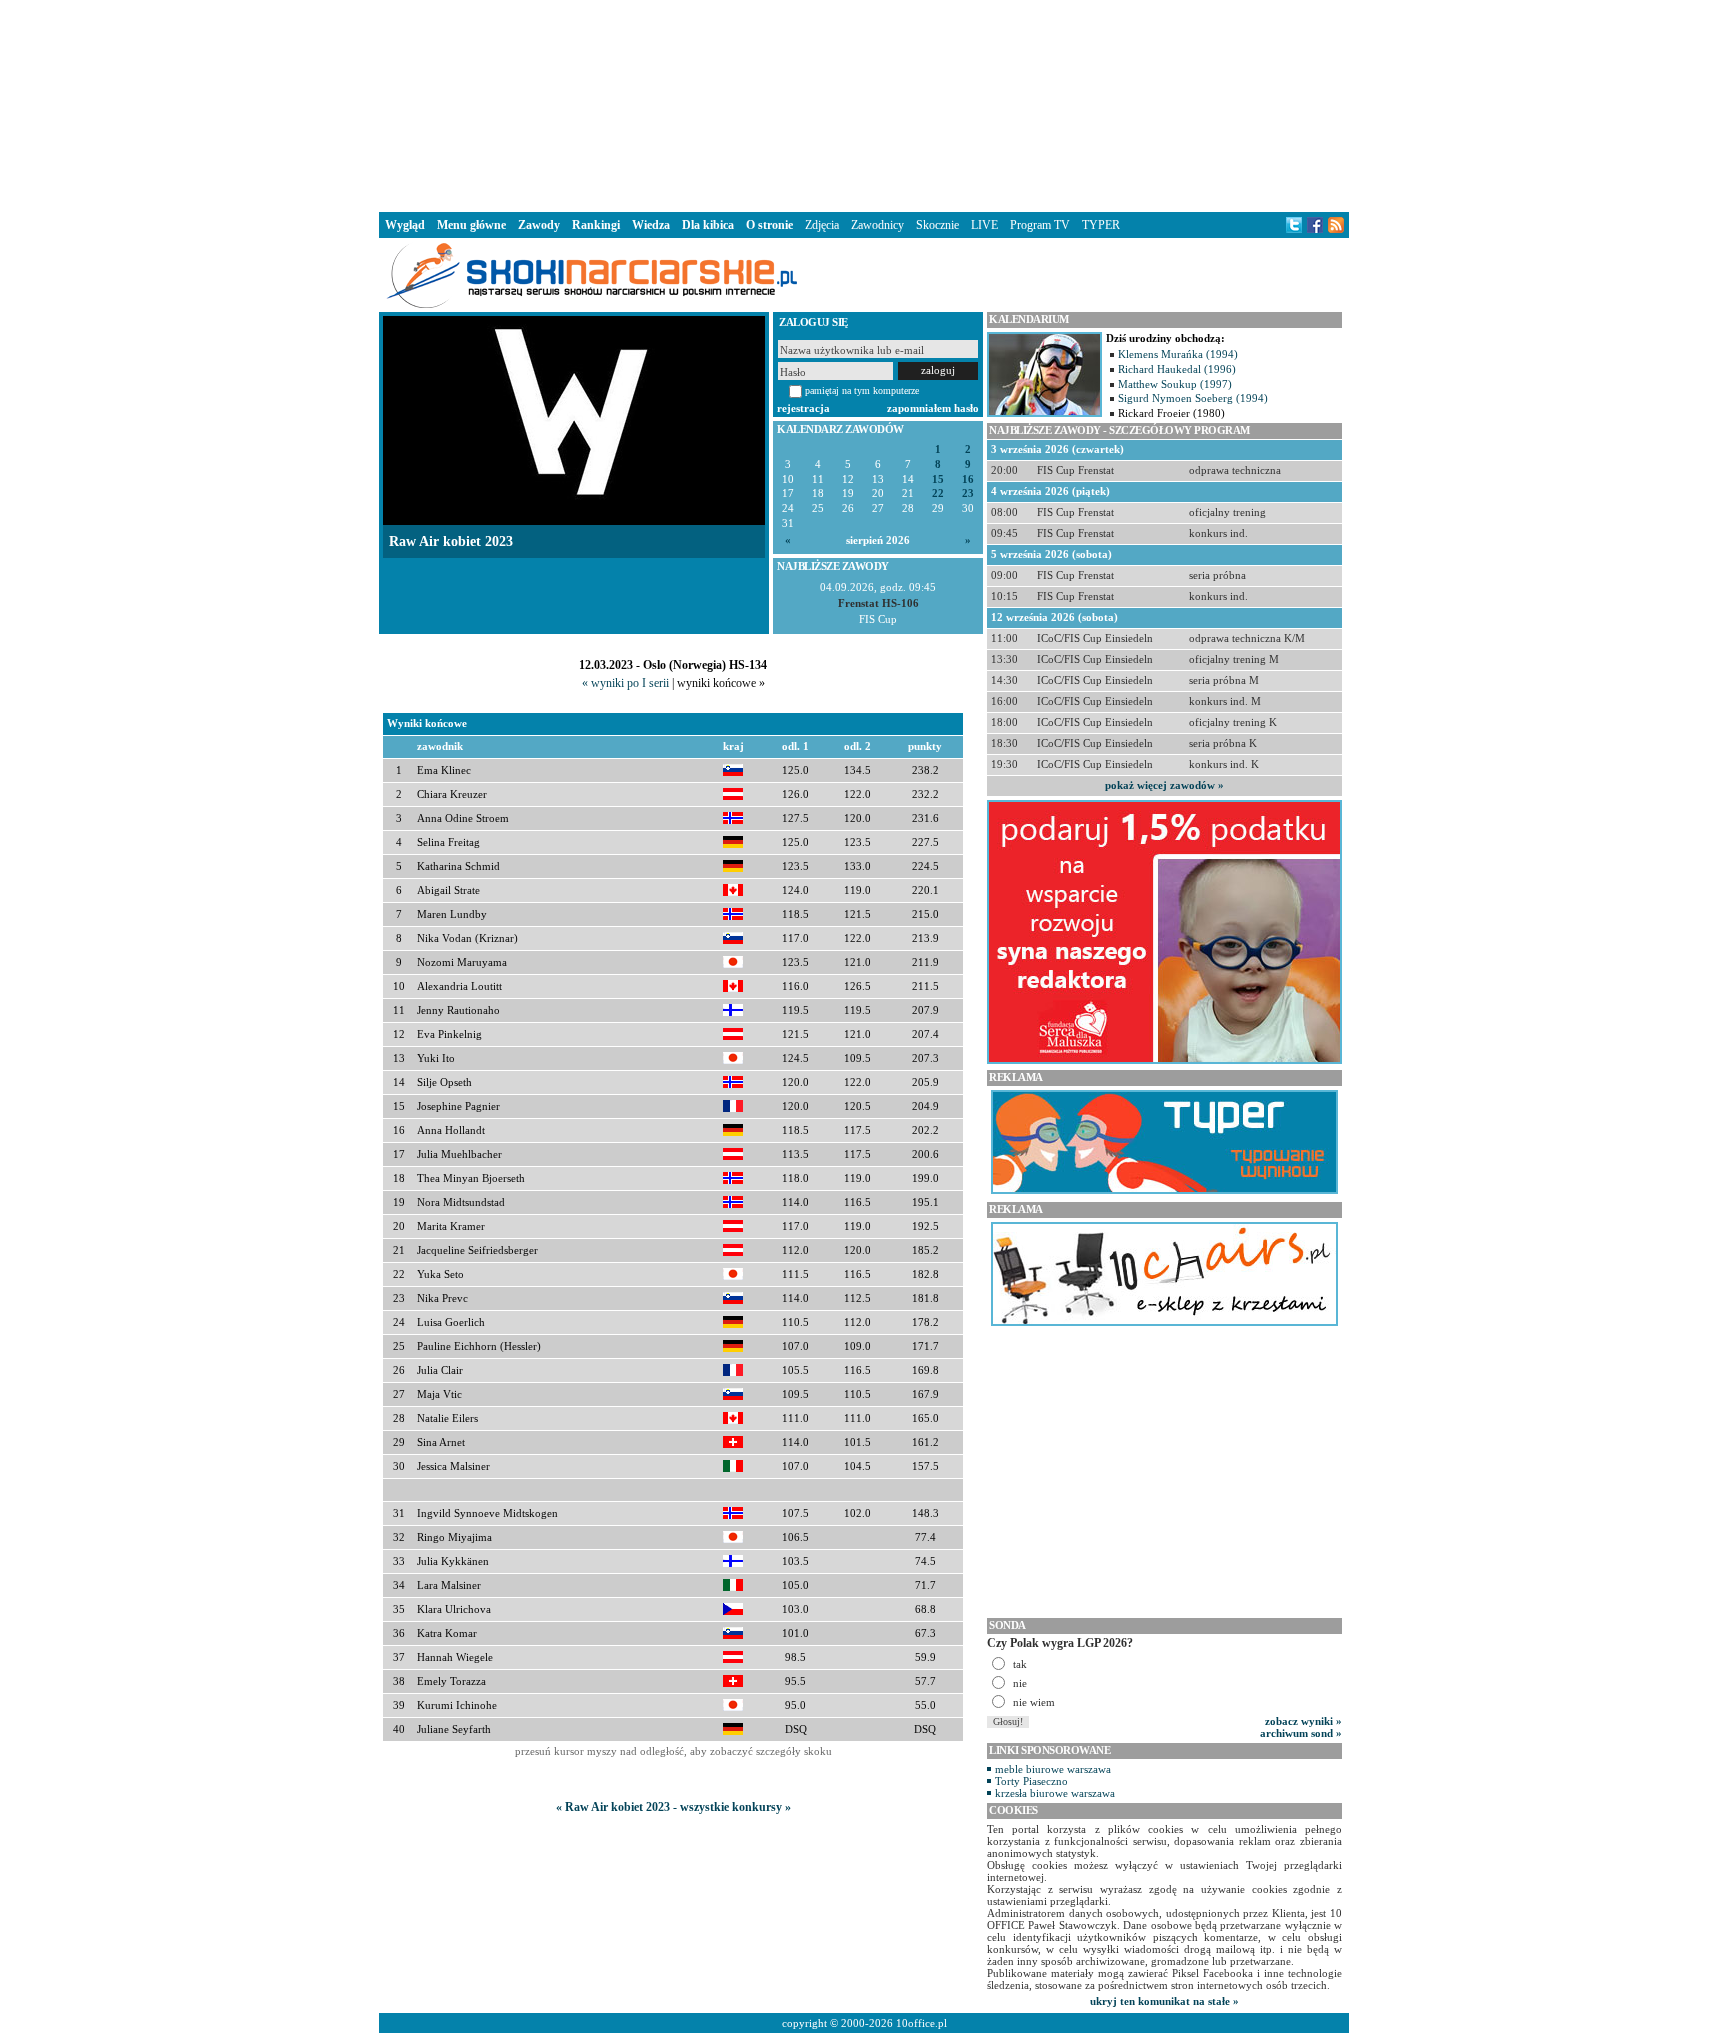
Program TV (1040, 225)
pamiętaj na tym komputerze (862, 390)
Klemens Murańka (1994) (1178, 354)
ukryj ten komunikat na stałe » (1164, 2001)
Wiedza (651, 225)
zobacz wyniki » (1303, 1721)
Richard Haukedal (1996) (1177, 369)
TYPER (1101, 225)
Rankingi (596, 225)
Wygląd (405, 225)
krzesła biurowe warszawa (1055, 1793)
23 (968, 493)
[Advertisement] (864, 104)
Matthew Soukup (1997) (1175, 384)
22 (938, 493)
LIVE (984, 225)
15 (938, 479)
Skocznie (937, 225)
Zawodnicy (877, 225)
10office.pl (921, 2023)
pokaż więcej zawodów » (1164, 785)
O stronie (769, 225)
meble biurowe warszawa (1053, 1769)
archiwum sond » (1301, 1733)
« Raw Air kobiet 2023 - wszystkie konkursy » (673, 1807)
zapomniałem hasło (933, 408)
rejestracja (803, 408)
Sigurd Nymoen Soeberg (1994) (1193, 398)
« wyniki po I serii (625, 683)
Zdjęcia (822, 225)
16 (968, 479)
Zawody (539, 225)
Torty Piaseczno (1031, 1781)
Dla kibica (708, 225)
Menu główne (471, 225)
